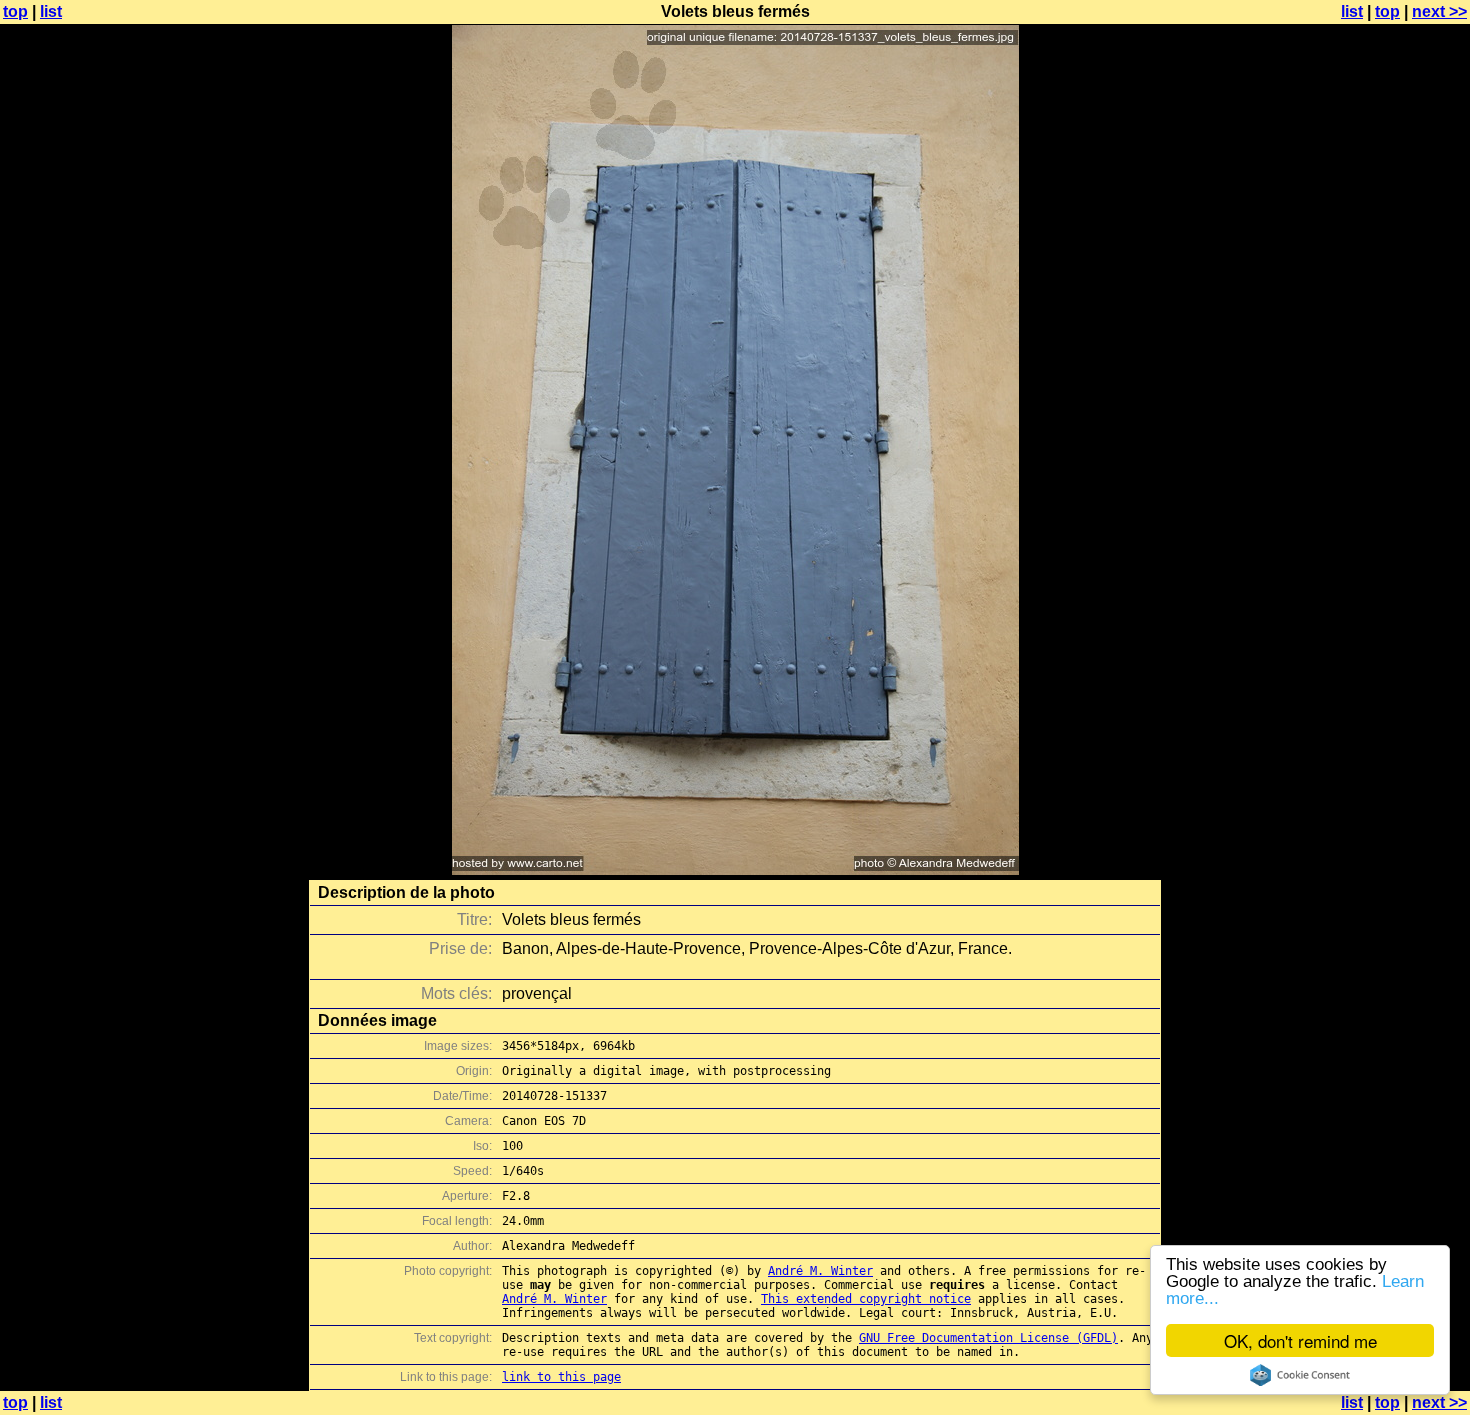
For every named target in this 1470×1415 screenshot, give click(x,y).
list (51, 11)
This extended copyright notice (866, 1299)
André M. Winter (820, 1271)
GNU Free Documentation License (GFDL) (988, 1338)
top (15, 11)
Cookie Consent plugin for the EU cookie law (1300, 1375)
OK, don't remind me (1300, 1340)
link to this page (561, 1377)
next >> (1439, 11)
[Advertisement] (1389, 495)
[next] (735, 869)
